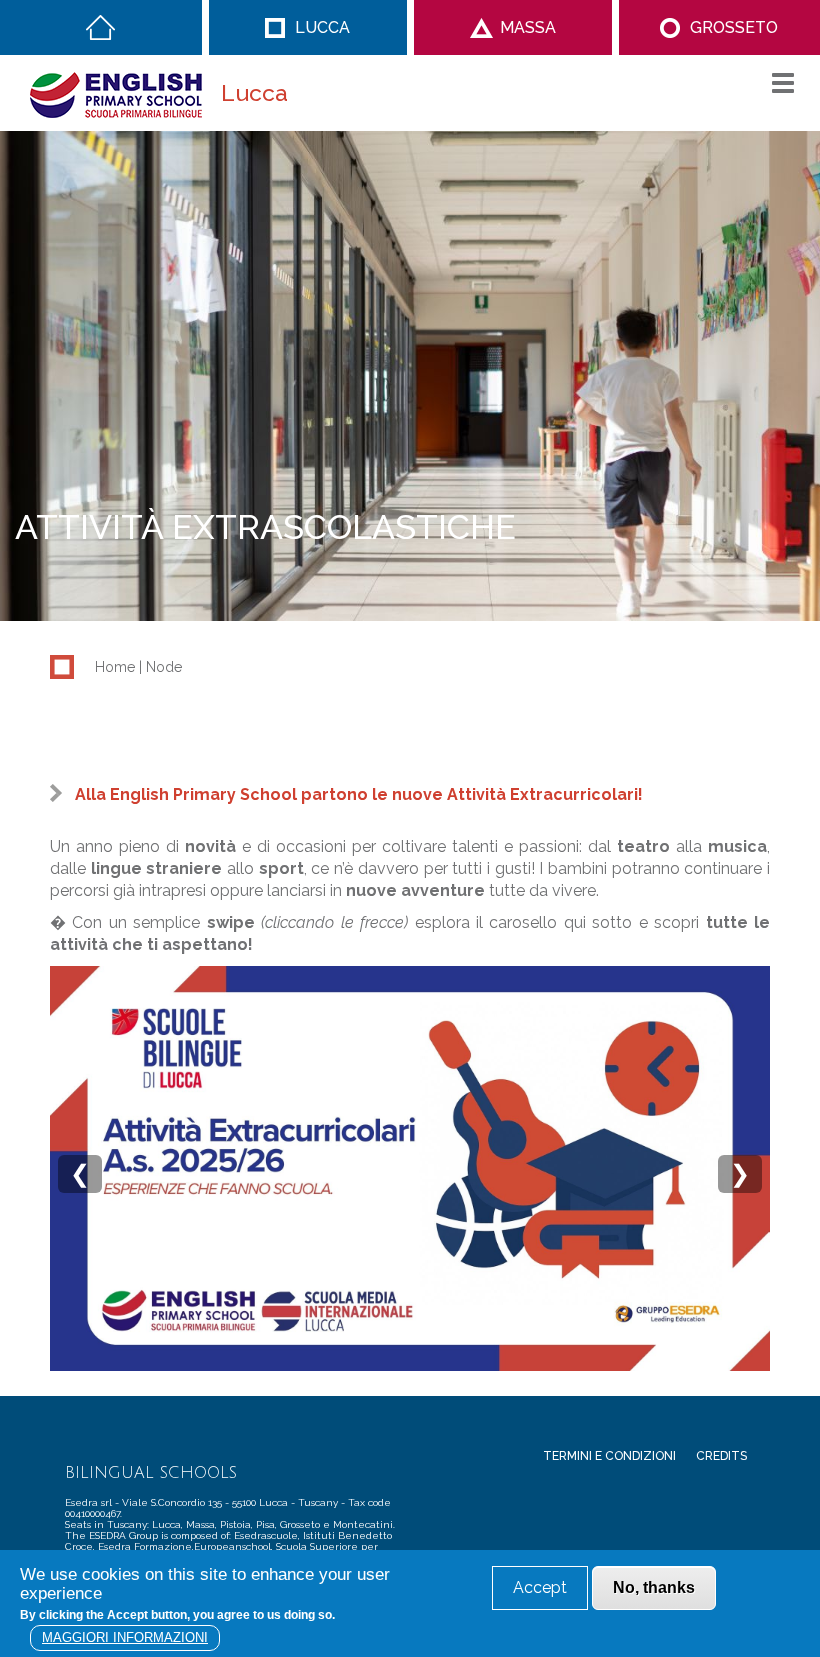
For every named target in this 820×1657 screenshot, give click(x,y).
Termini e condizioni (609, 1456)
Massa (528, 27)
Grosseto (734, 27)
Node (164, 667)
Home (100, 27)
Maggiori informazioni (125, 1637)
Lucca (322, 27)
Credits (721, 1456)
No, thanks (654, 1587)
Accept (540, 1587)
